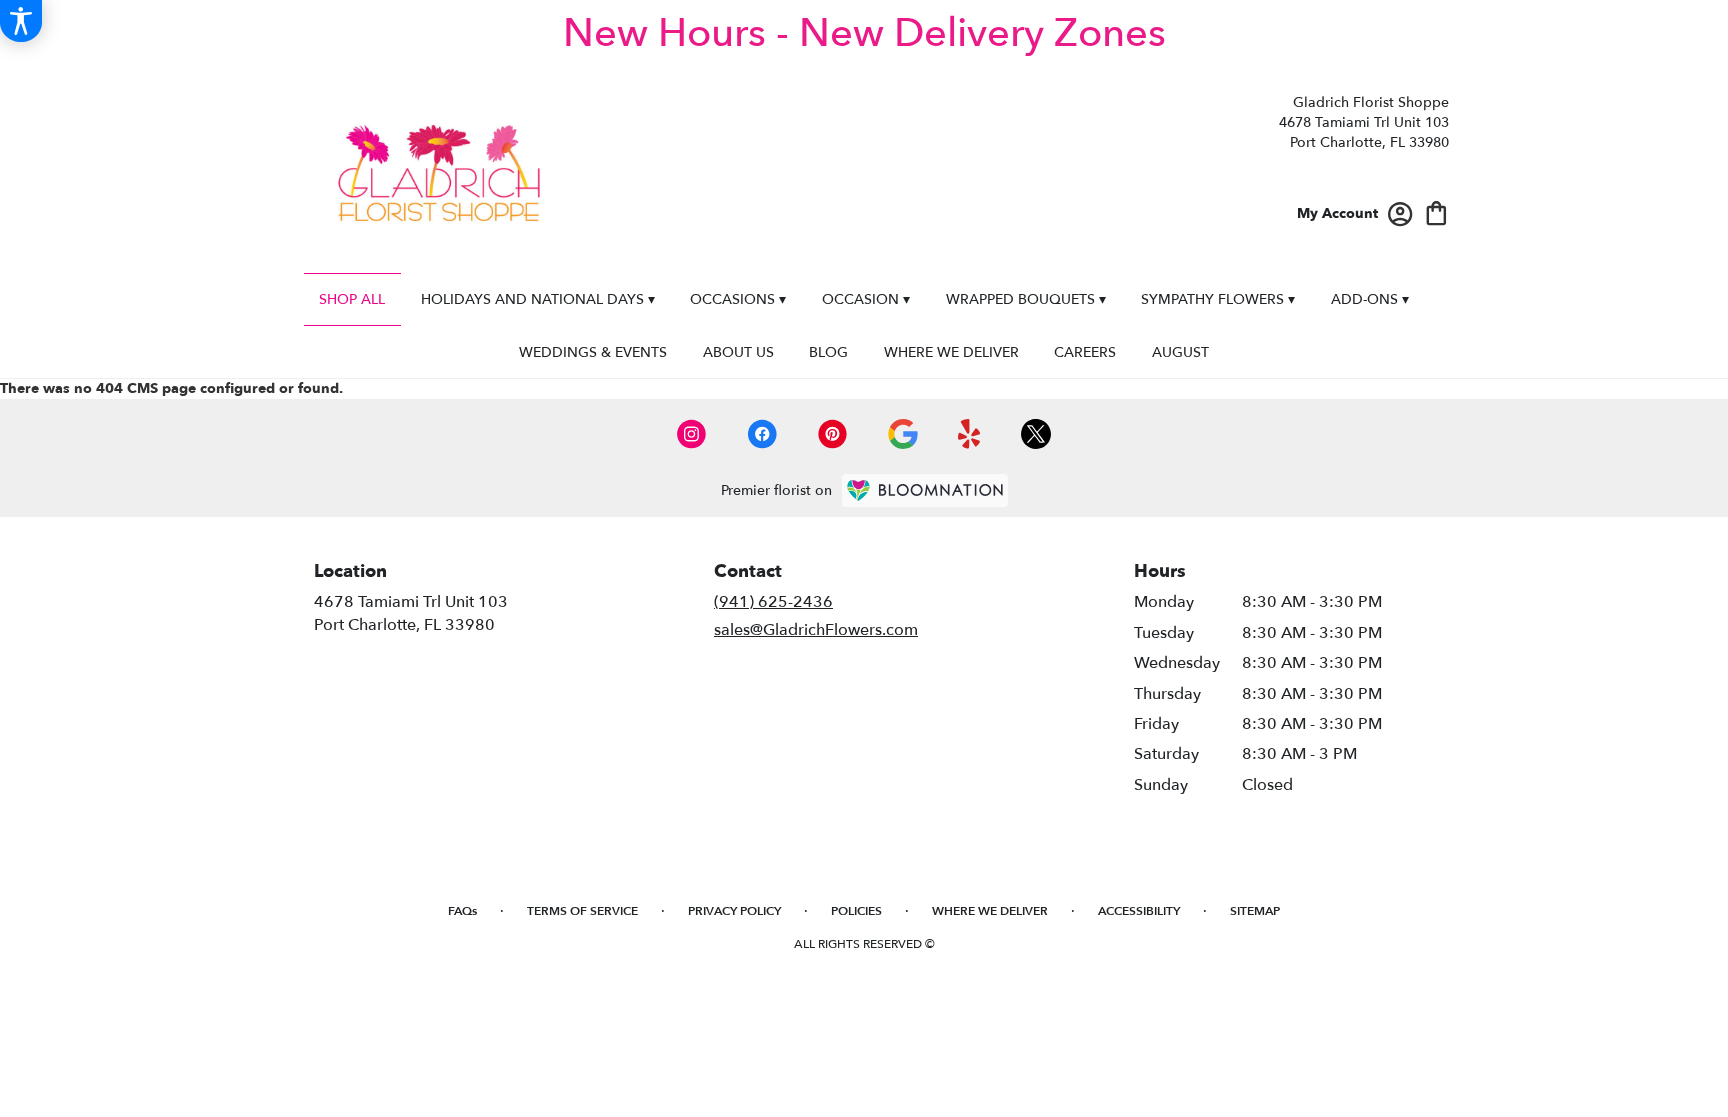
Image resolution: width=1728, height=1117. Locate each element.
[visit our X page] (1036, 434)
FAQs (462, 911)
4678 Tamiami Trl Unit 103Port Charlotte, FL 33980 (411, 613)
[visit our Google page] (903, 434)
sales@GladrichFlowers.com (816, 630)
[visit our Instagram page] (692, 434)
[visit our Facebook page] (762, 434)
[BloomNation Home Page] (925, 490)
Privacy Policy (734, 911)
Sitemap (1255, 911)
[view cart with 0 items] (1436, 211)
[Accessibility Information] (21, 21)
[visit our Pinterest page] (833, 434)
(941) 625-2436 (773, 602)
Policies (856, 911)
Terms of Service (582, 911)
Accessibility (1139, 911)
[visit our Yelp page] (969, 434)
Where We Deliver (990, 911)
